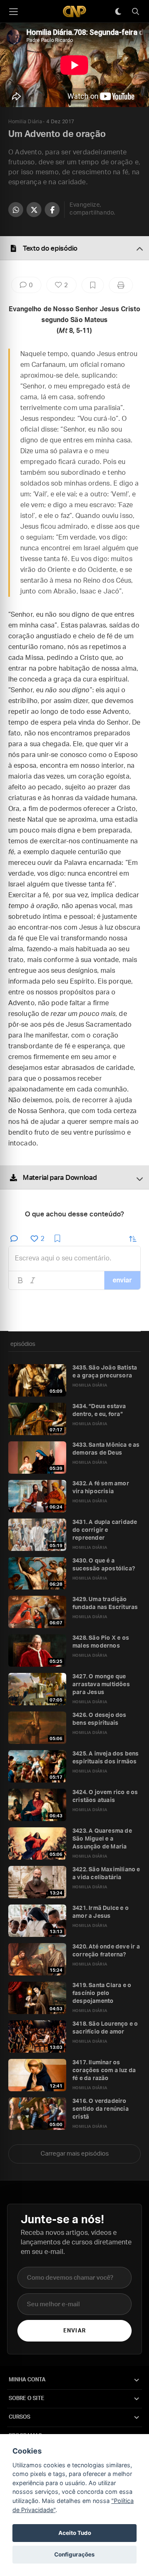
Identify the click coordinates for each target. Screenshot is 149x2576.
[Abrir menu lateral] (13, 12)
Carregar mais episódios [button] (75, 2154)
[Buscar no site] (135, 12)
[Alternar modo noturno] (118, 12)
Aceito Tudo (75, 2533)
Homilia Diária (25, 122)
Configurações (74, 2554)
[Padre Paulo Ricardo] (74, 11)
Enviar (74, 2331)
